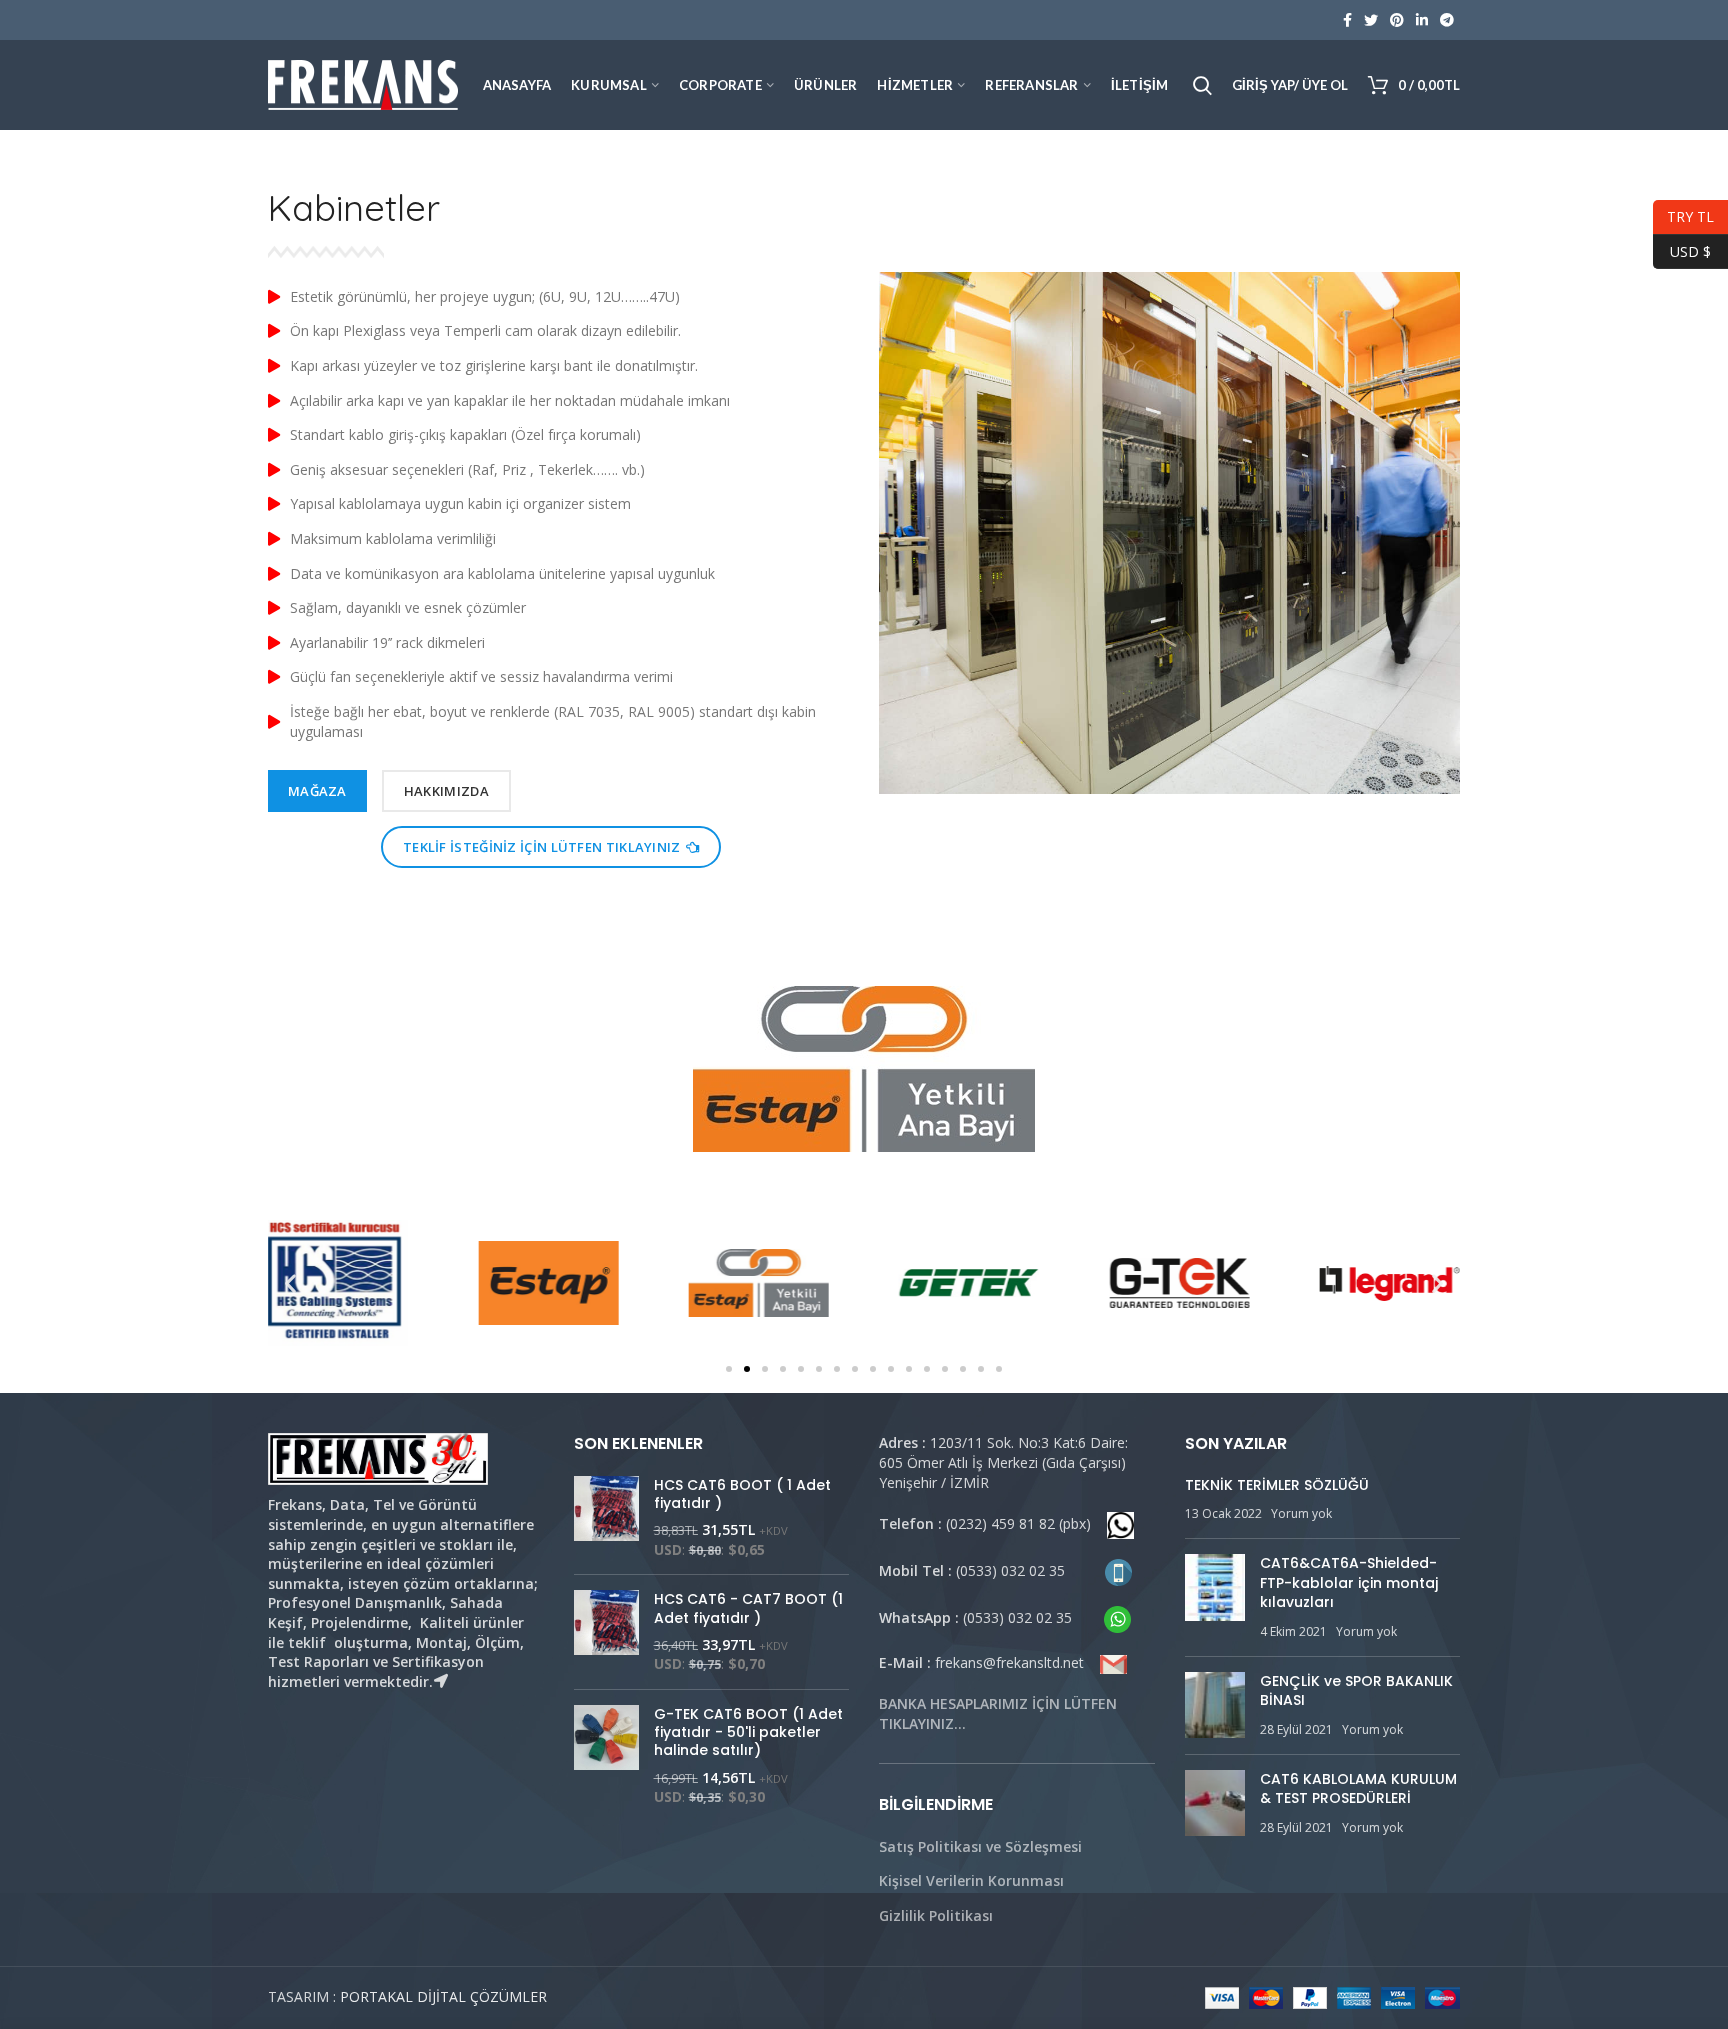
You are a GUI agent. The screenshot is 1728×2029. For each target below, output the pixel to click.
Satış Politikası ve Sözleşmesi (980, 1846)
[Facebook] (1347, 20)
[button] (729, 1369)
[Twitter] (1371, 20)
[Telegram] (1447, 20)
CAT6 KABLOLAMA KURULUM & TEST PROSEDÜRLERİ (1358, 1789)
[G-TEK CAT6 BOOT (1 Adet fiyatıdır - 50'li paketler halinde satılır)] (606, 1756)
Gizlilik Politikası (936, 1915)
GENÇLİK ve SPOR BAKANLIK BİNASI (1356, 1691)
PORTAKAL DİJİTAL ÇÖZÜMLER (443, 1996)
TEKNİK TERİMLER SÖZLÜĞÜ (1277, 1485)
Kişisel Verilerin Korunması (971, 1880)
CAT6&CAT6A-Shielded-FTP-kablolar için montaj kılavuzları (1349, 1582)
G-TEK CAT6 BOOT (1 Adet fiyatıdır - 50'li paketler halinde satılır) (748, 1732)
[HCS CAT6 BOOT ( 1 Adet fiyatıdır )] (606, 1518)
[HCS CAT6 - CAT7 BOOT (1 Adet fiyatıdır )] (606, 1632)
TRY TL (1683, 214)
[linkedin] (1422, 20)
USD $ (1682, 248)
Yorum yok (1301, 1513)
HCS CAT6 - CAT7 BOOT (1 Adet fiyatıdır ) (748, 1608)
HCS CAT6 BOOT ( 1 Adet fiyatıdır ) (742, 1494)
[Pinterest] (1397, 20)
